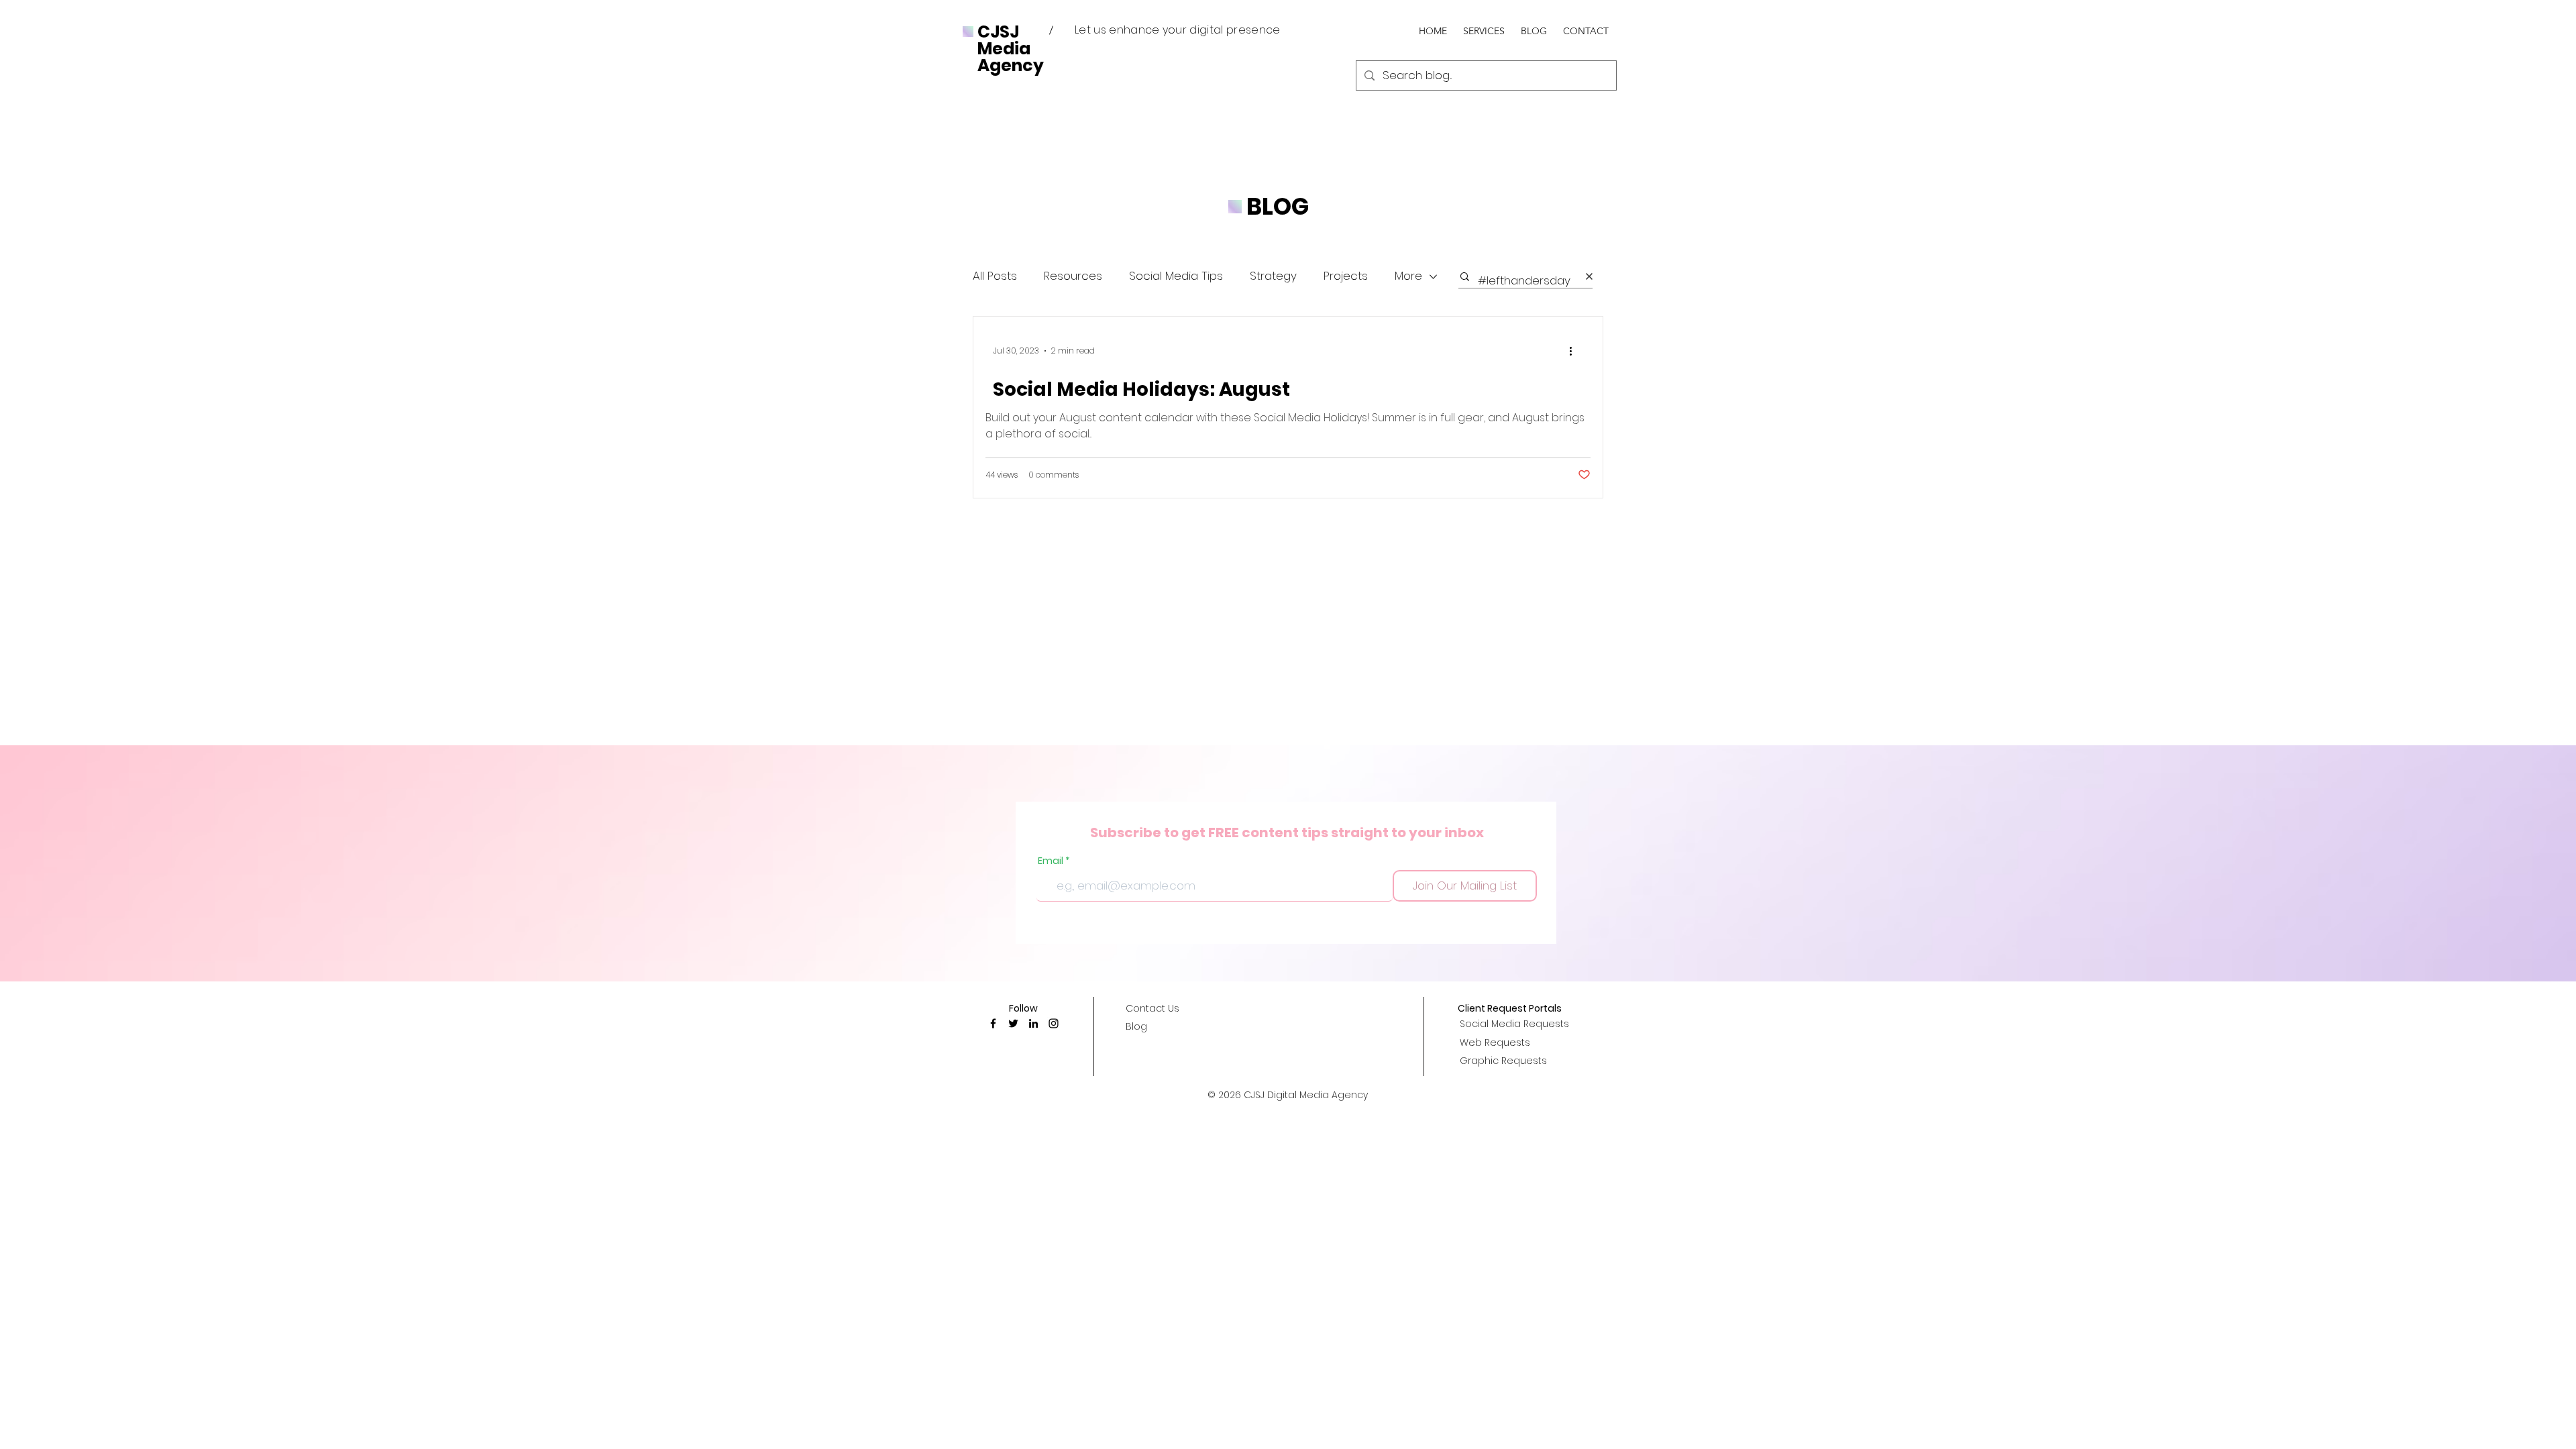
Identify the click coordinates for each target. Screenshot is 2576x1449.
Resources (1073, 276)
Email (1051, 861)
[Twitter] (1013, 1023)
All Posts (995, 276)
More (1408, 276)
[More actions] (1575, 351)
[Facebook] (993, 1023)
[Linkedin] (1033, 1023)
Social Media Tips (1176, 276)
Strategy (1273, 276)
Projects (1346, 276)
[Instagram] (1054, 1023)
